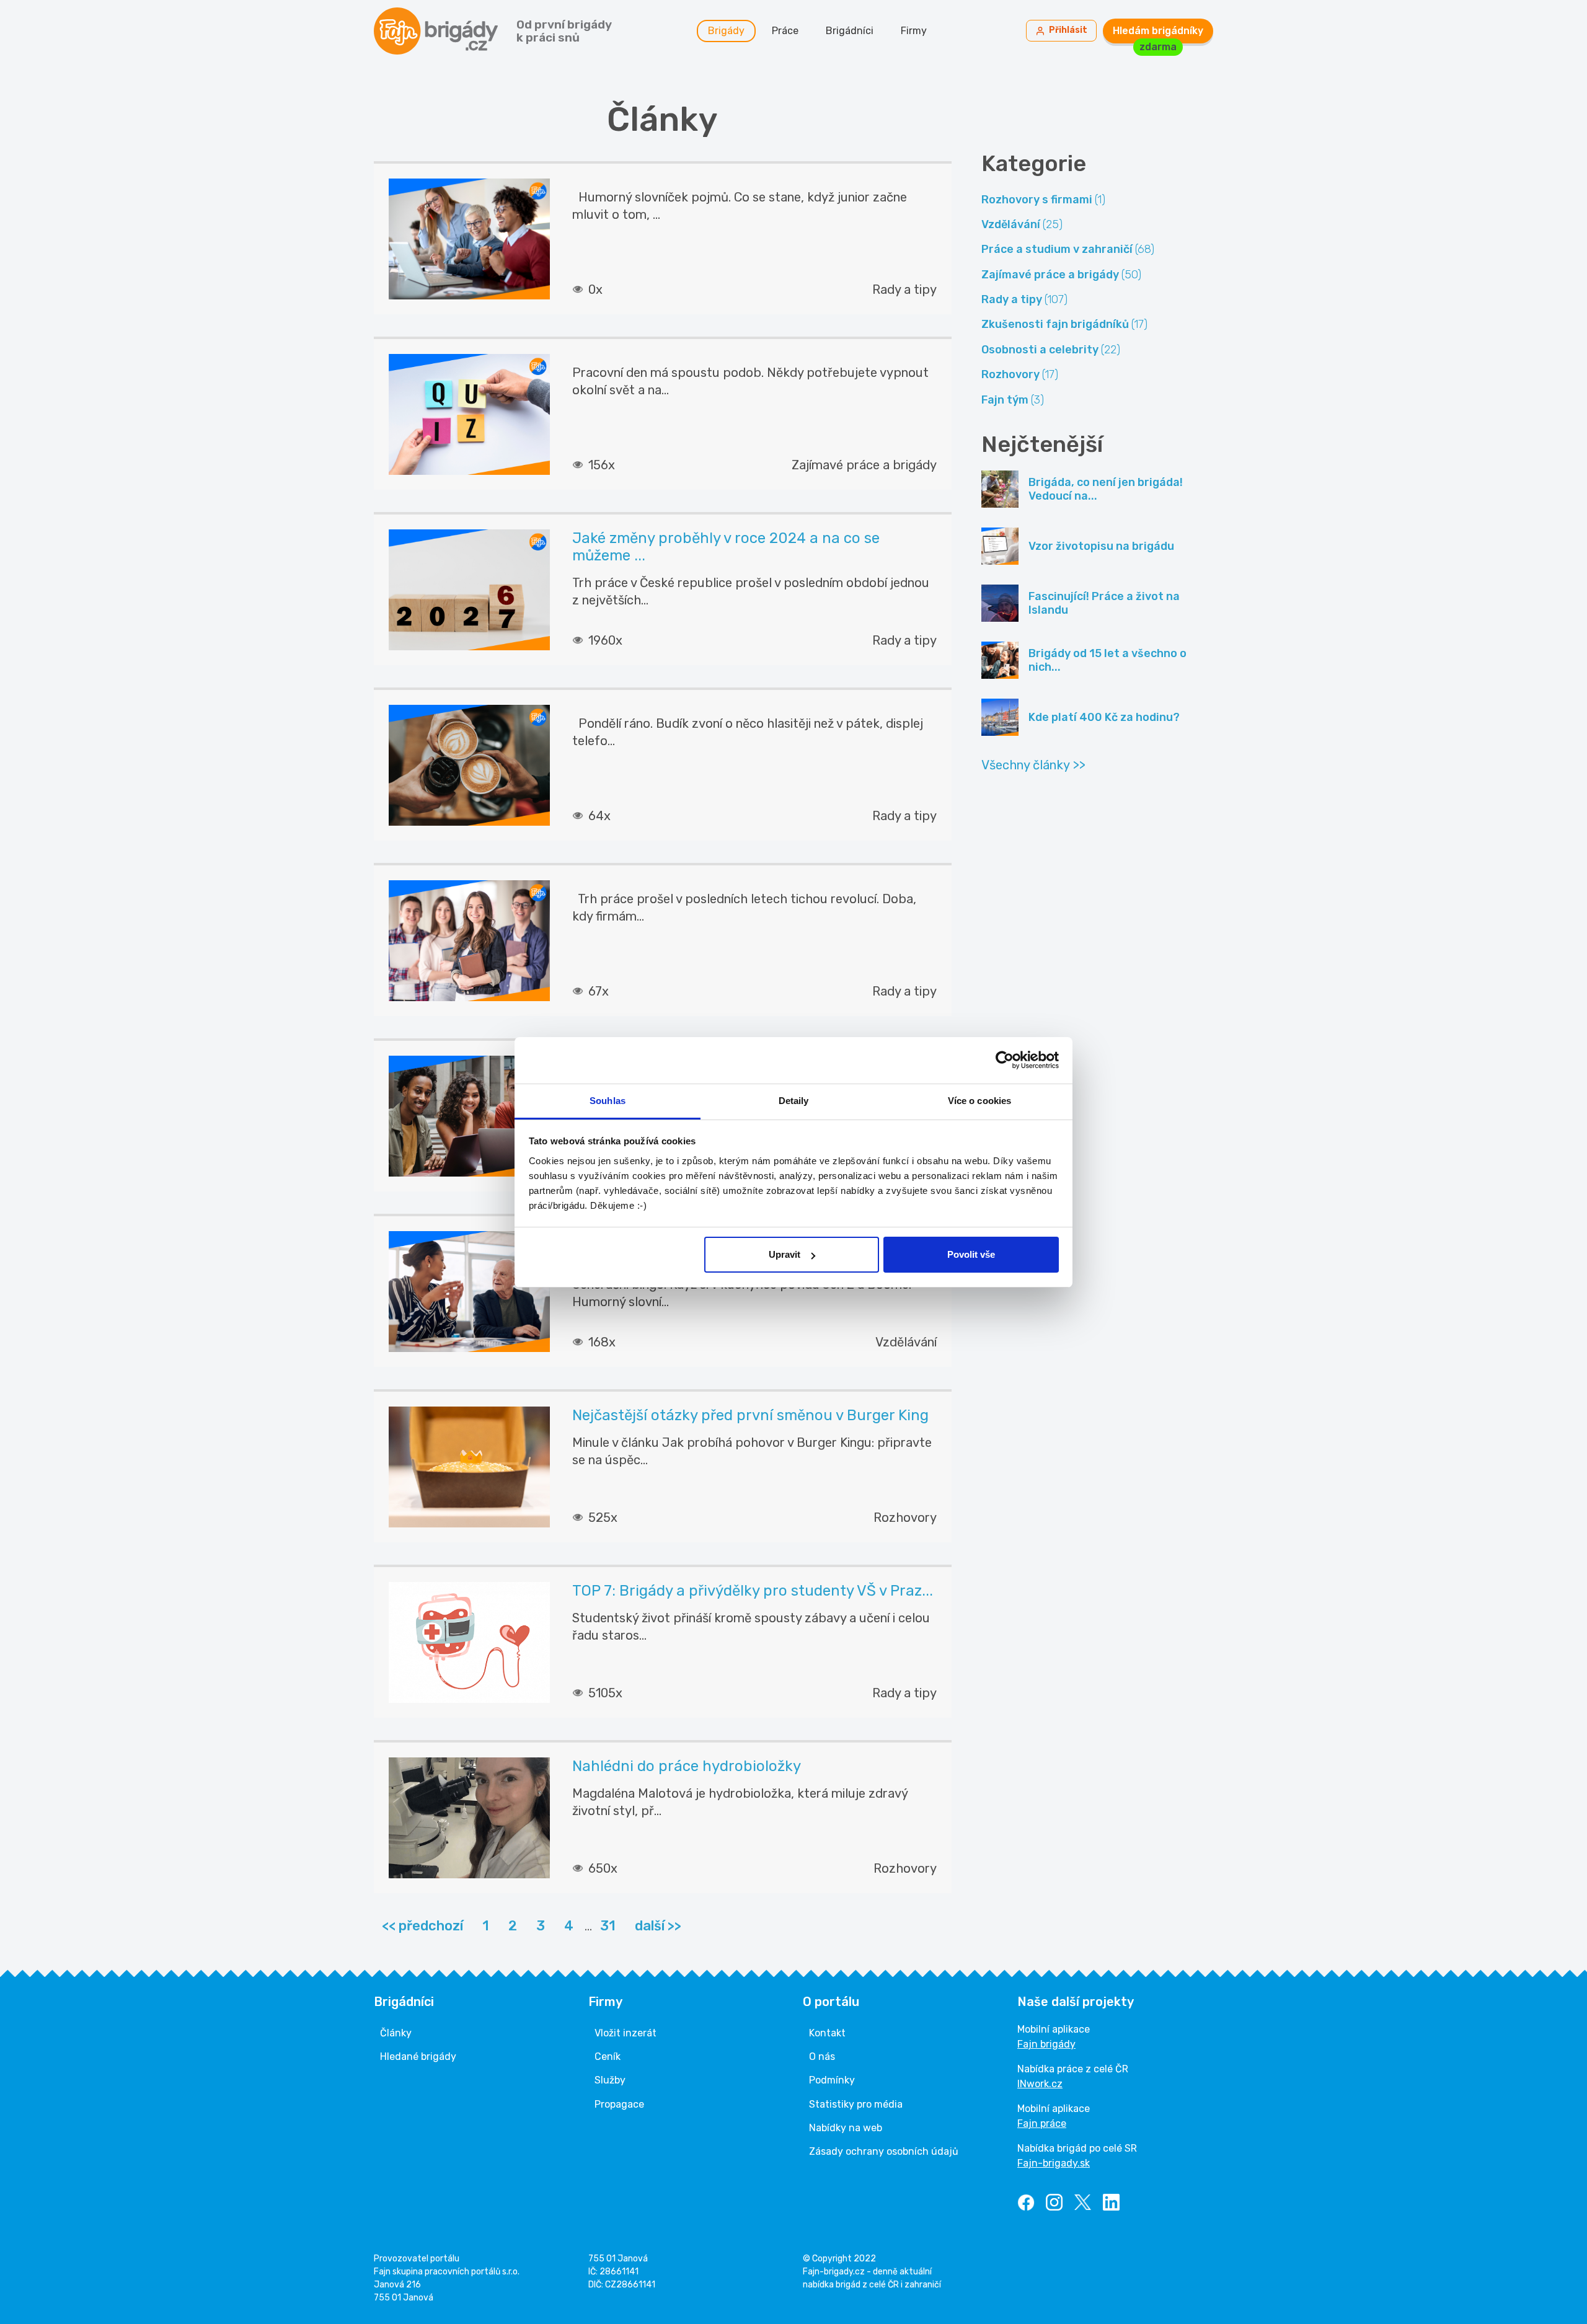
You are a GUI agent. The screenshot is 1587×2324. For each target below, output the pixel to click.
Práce (785, 31)
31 (608, 1926)
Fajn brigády (1046, 2044)
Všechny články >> (1033, 765)
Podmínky (832, 2080)
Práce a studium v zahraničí (1068, 249)
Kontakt (827, 2033)
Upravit (785, 1254)
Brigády (726, 31)
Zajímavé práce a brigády (1061, 275)
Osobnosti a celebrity (1051, 350)
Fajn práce (1042, 2123)
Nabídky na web (846, 2128)
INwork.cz (1040, 2084)
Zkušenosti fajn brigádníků (1064, 324)
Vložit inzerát (626, 2033)
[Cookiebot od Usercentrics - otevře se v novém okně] (1005, 1060)
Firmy (914, 31)
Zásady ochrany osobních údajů (884, 2151)
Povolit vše (971, 1254)
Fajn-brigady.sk (1054, 2163)
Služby (610, 2080)
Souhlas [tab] (608, 1101)
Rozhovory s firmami (1043, 200)
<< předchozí (422, 1926)
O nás (822, 2057)
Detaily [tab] (794, 1101)
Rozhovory (1020, 374)
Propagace (619, 2104)
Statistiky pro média (856, 2104)
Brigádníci (850, 31)
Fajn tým (1013, 400)
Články (396, 2033)
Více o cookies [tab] (979, 1101)
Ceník (608, 2057)
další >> (658, 1926)
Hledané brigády (418, 2057)
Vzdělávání (1022, 224)
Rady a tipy (1024, 299)
